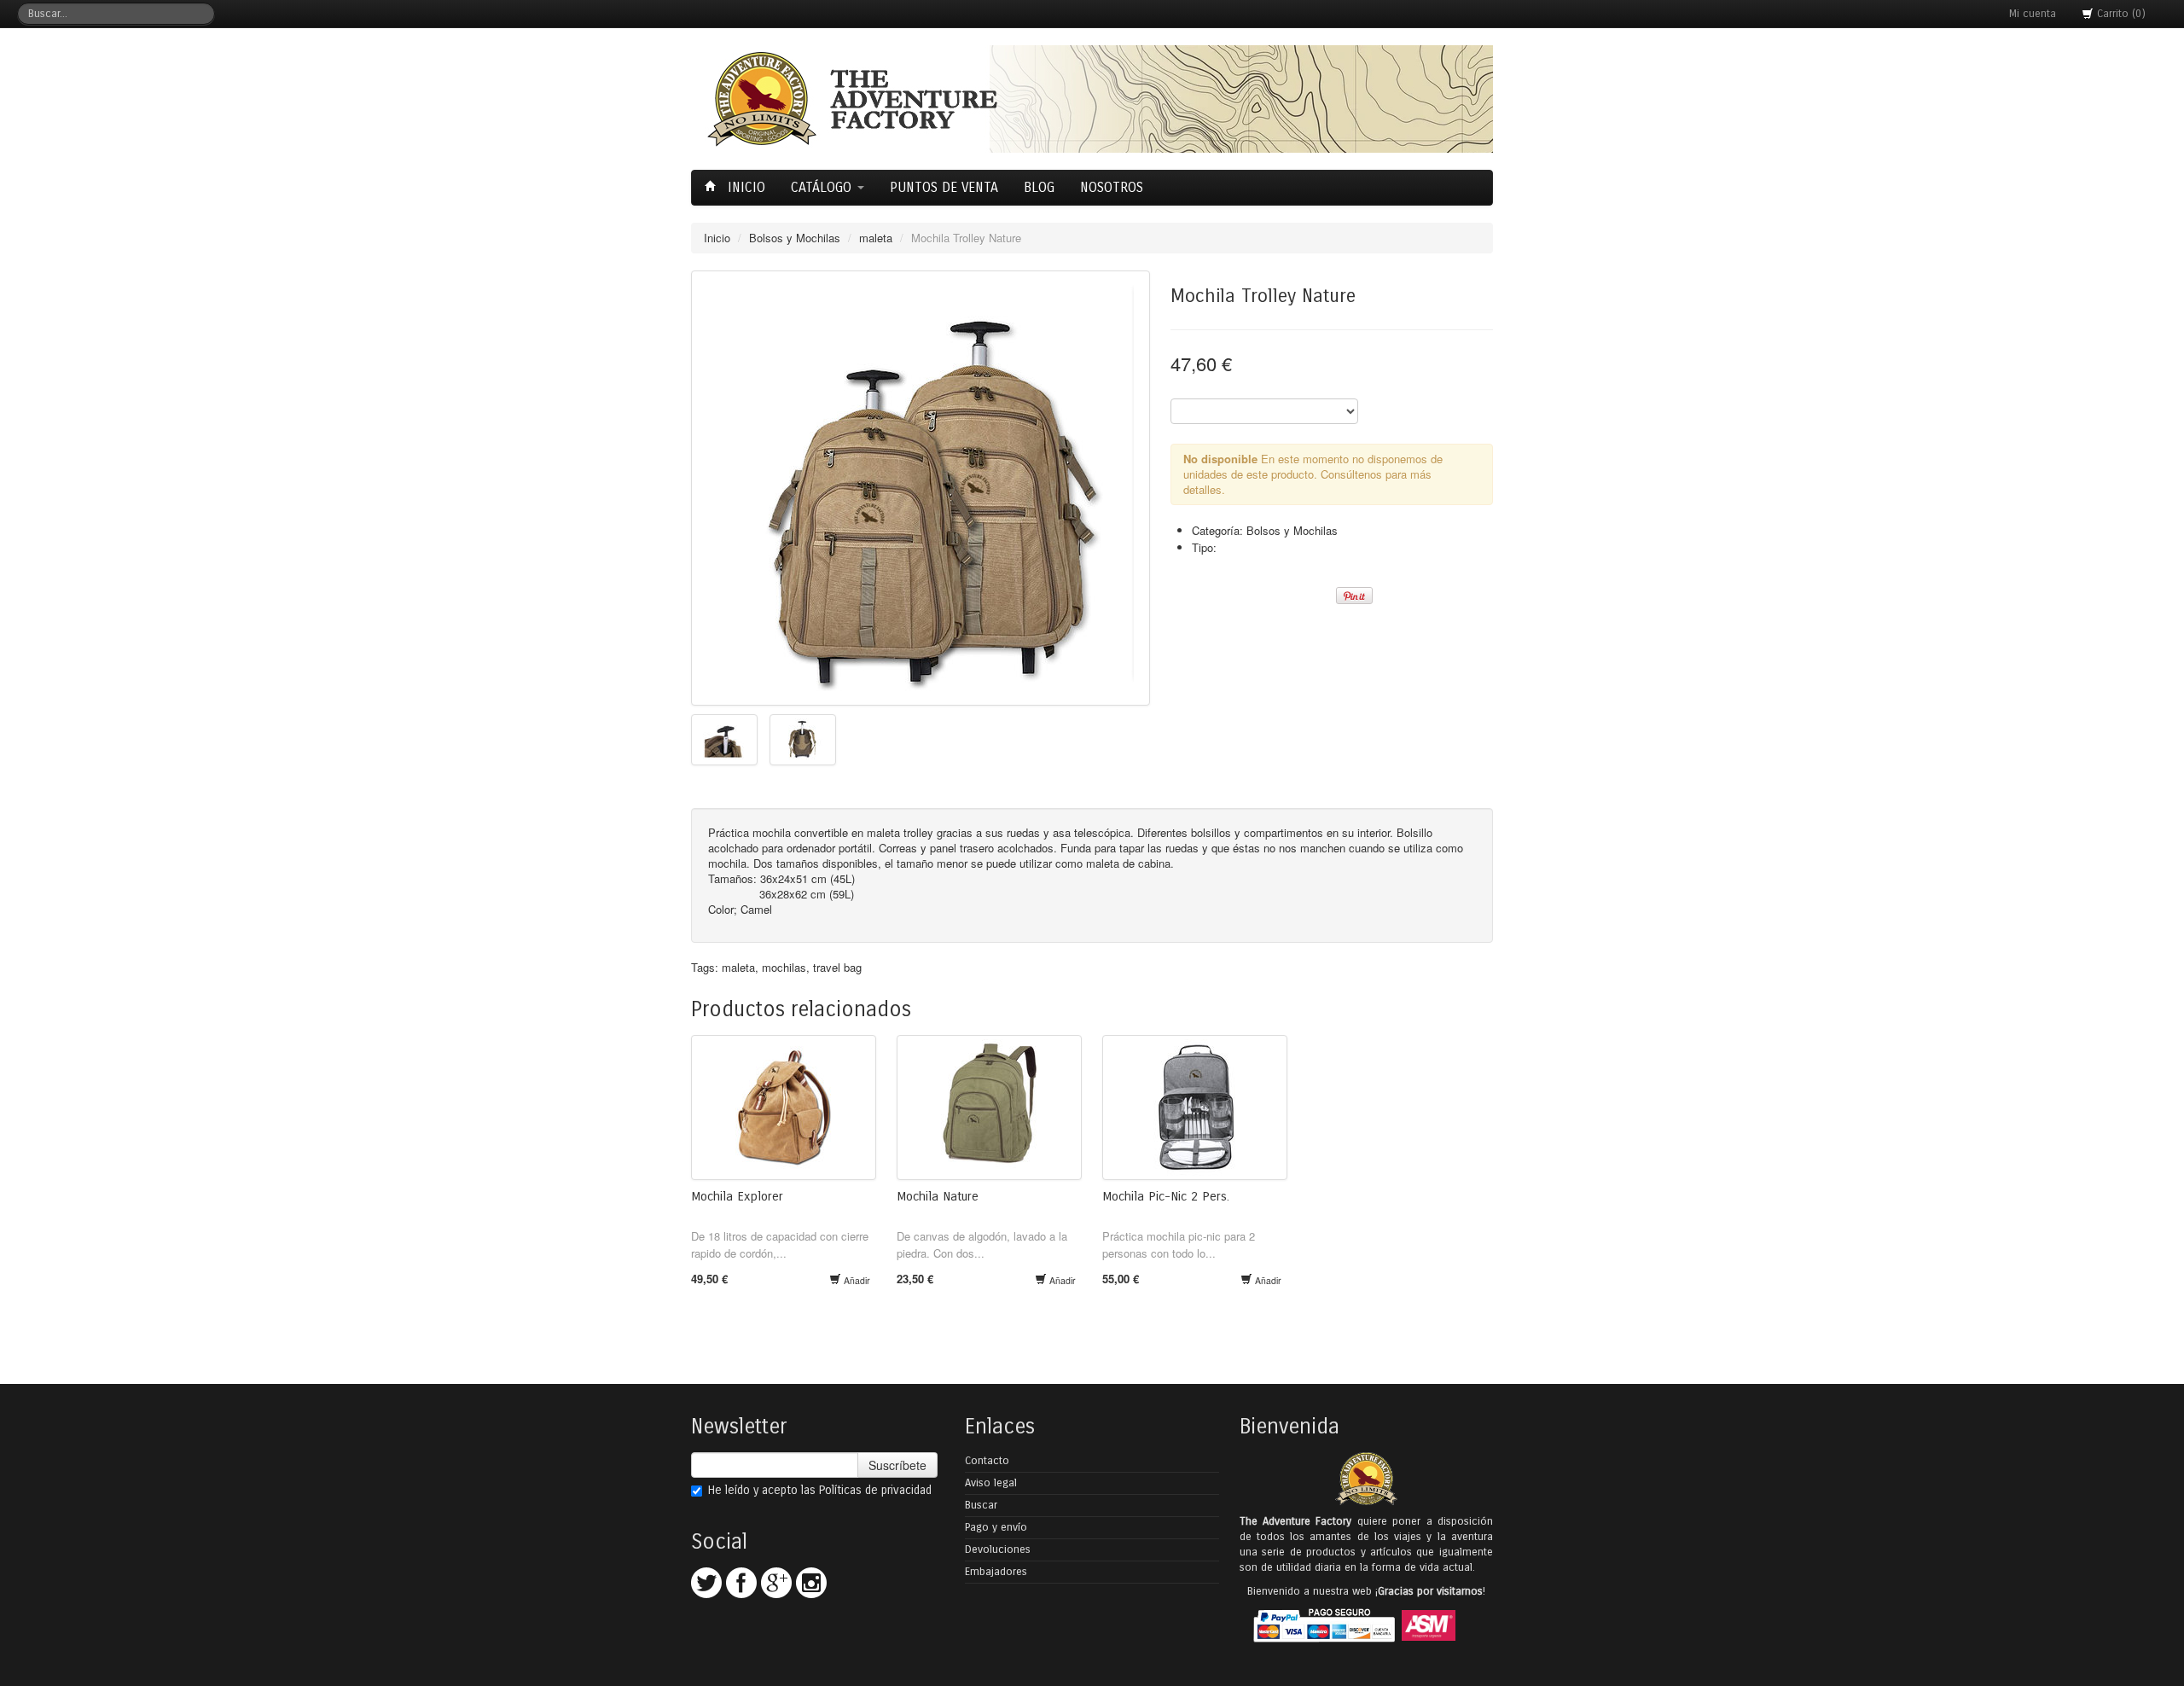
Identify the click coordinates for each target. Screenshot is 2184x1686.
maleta (876, 238)
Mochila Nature (938, 1196)
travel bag (837, 967)
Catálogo (823, 187)
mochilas (784, 967)
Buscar (981, 1505)
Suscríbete (897, 1465)
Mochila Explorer (737, 1196)
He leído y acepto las (820, 1490)
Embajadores (996, 1572)
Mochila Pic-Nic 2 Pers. (1166, 1196)
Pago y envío (996, 1527)
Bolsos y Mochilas (795, 238)
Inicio (744, 187)
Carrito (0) (2120, 14)
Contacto (987, 1461)
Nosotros (1112, 187)
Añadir (856, 1280)
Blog (1039, 187)
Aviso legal (991, 1483)
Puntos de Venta (944, 187)
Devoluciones (998, 1549)
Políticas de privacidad (875, 1490)
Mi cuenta (2033, 14)
